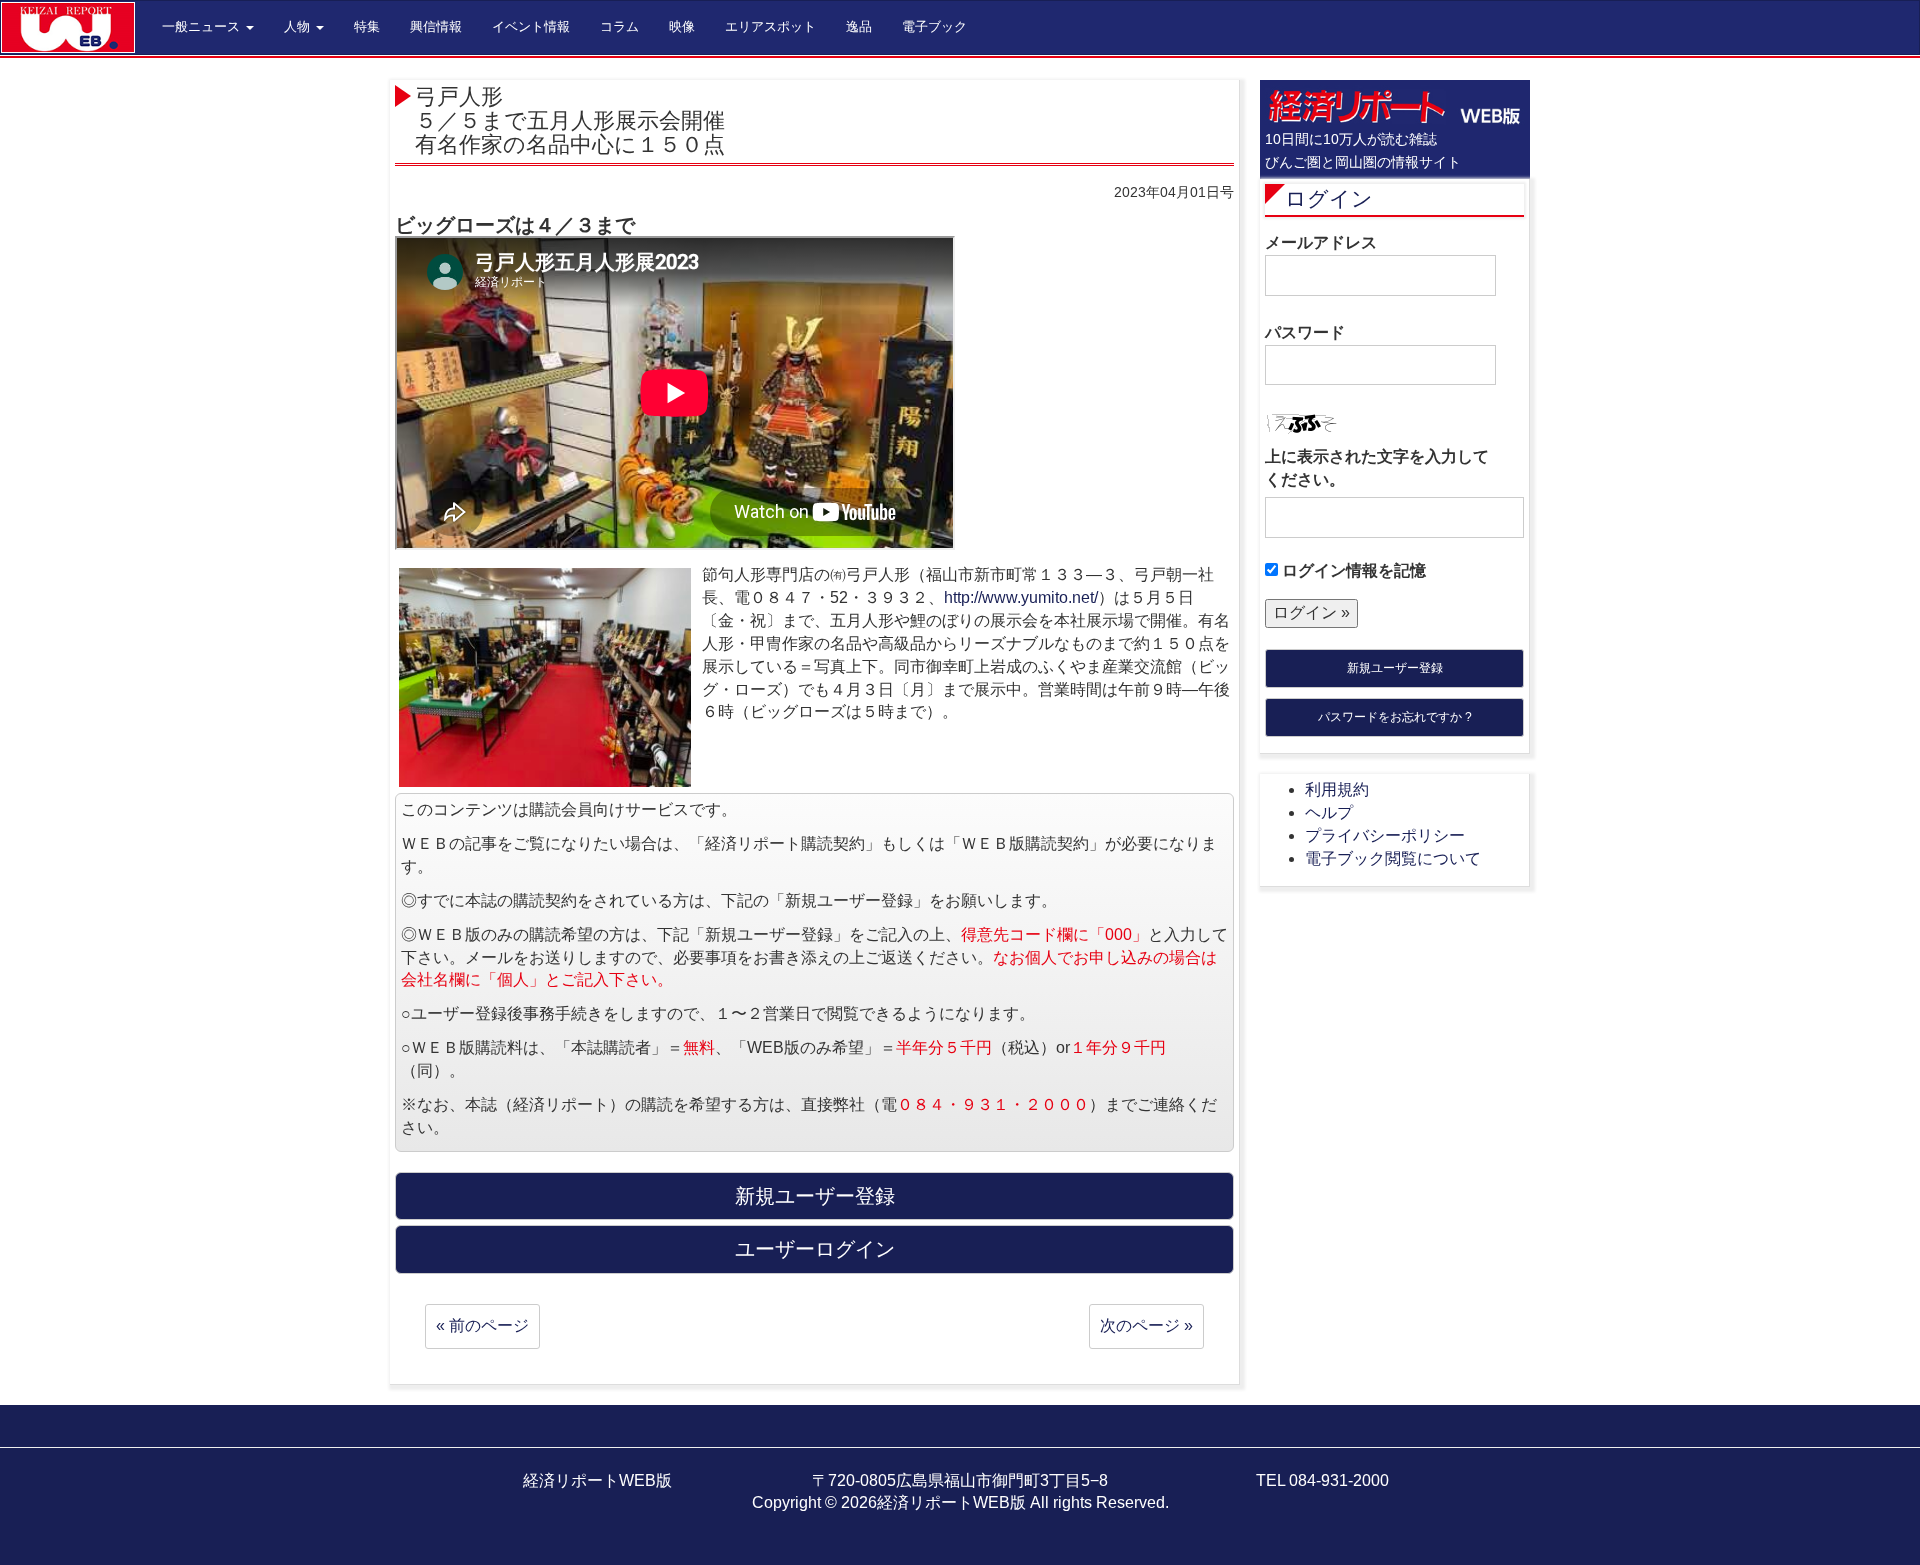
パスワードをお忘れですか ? (1395, 717)
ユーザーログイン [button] (815, 1249)
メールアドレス (1321, 242)
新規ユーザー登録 (1395, 668)
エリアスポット (770, 26)
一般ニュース (203, 26)
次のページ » (1146, 1325)
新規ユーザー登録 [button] (815, 1196)
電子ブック (934, 26)
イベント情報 (531, 26)
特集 (367, 26)
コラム (619, 26)
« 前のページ (482, 1325)
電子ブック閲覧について (1393, 858)
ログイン (1329, 198)
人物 (299, 26)
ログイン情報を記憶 (1352, 570)
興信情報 (436, 26)
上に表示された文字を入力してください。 (1377, 468)
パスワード (1305, 332)
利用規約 (1337, 789)
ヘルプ (1329, 812)
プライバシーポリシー (1385, 835)
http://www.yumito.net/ (1021, 597)
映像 (682, 26)
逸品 (859, 26)
